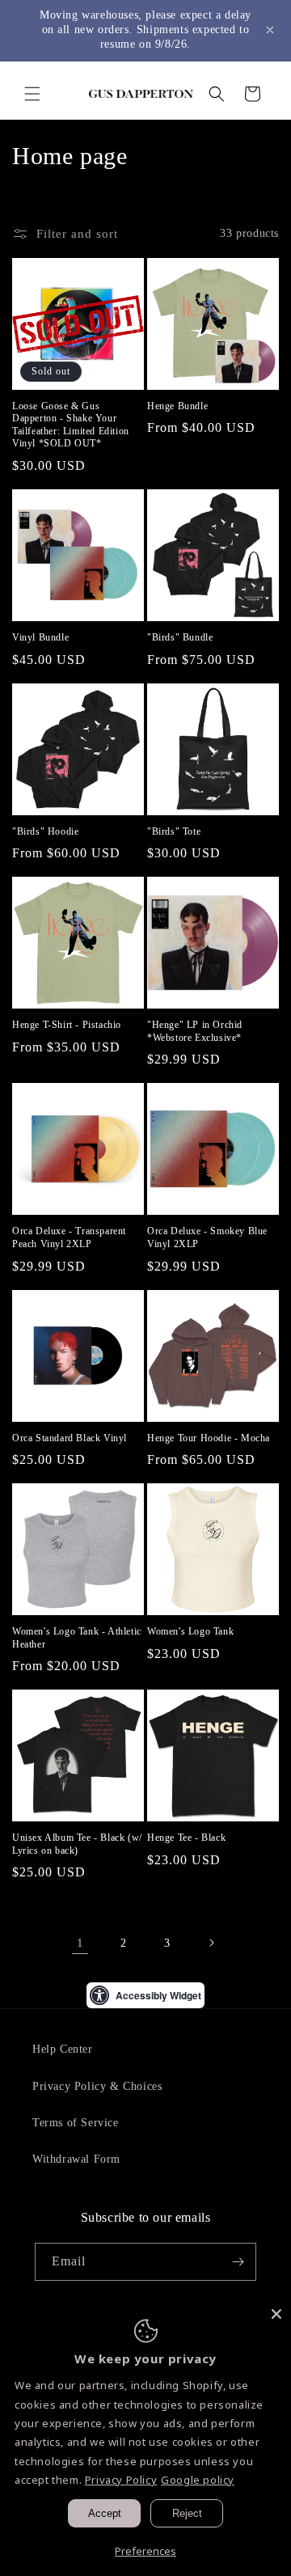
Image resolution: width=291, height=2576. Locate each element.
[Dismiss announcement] (270, 30)
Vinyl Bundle (40, 637)
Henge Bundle (177, 406)
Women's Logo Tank (190, 1631)
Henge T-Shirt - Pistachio (67, 1025)
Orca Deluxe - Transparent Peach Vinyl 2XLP (69, 1237)
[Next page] (211, 1943)
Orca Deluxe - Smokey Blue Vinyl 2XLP (207, 1237)
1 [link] (80, 1943)
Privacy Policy (121, 2480)
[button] (32, 94)
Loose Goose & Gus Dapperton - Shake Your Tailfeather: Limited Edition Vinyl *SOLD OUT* (71, 425)
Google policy (198, 2480)
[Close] (276, 2314)
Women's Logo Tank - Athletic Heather (77, 1638)
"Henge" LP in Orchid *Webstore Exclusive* (195, 1031)
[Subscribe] (238, 2262)
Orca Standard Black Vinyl (70, 1438)
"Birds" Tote (174, 831)
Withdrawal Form (76, 2159)
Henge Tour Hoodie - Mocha (209, 1438)
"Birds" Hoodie (45, 831)
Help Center (63, 2049)
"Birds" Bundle (180, 637)
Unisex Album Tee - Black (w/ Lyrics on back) (77, 1844)
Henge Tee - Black (186, 1838)
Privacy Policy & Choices (97, 2086)
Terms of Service (76, 2123)
